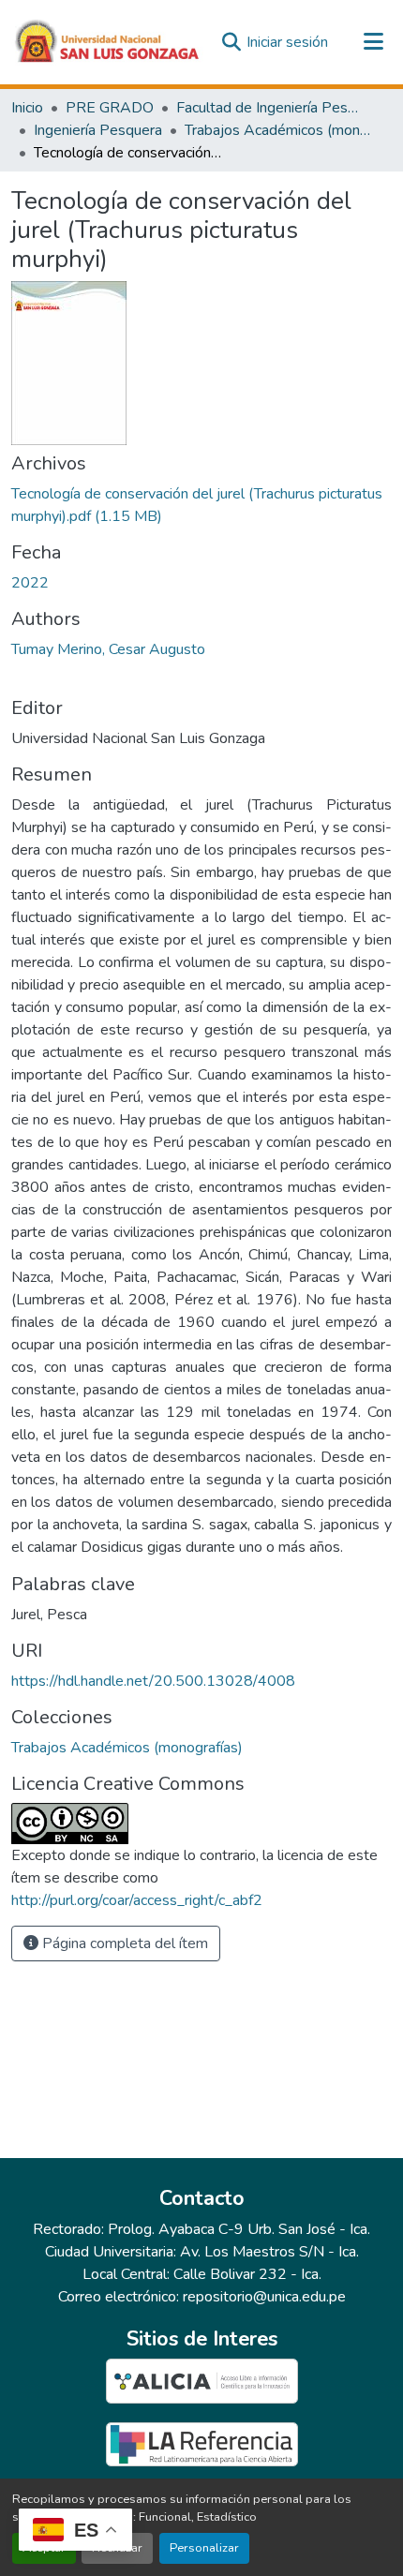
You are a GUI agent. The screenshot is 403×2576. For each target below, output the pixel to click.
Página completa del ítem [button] (123, 1943)
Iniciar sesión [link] (287, 42)
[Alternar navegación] (373, 42)
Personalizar (204, 2548)
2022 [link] (30, 583)
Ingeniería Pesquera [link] (98, 130)
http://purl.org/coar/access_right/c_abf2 (137, 1900)
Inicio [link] (27, 108)
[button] (108, 42)
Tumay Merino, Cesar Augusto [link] (108, 649)
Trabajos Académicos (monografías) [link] (278, 130)
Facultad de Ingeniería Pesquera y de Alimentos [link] (270, 108)
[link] (201, 505)
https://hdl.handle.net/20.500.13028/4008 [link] (153, 1681)
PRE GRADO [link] (110, 108)
